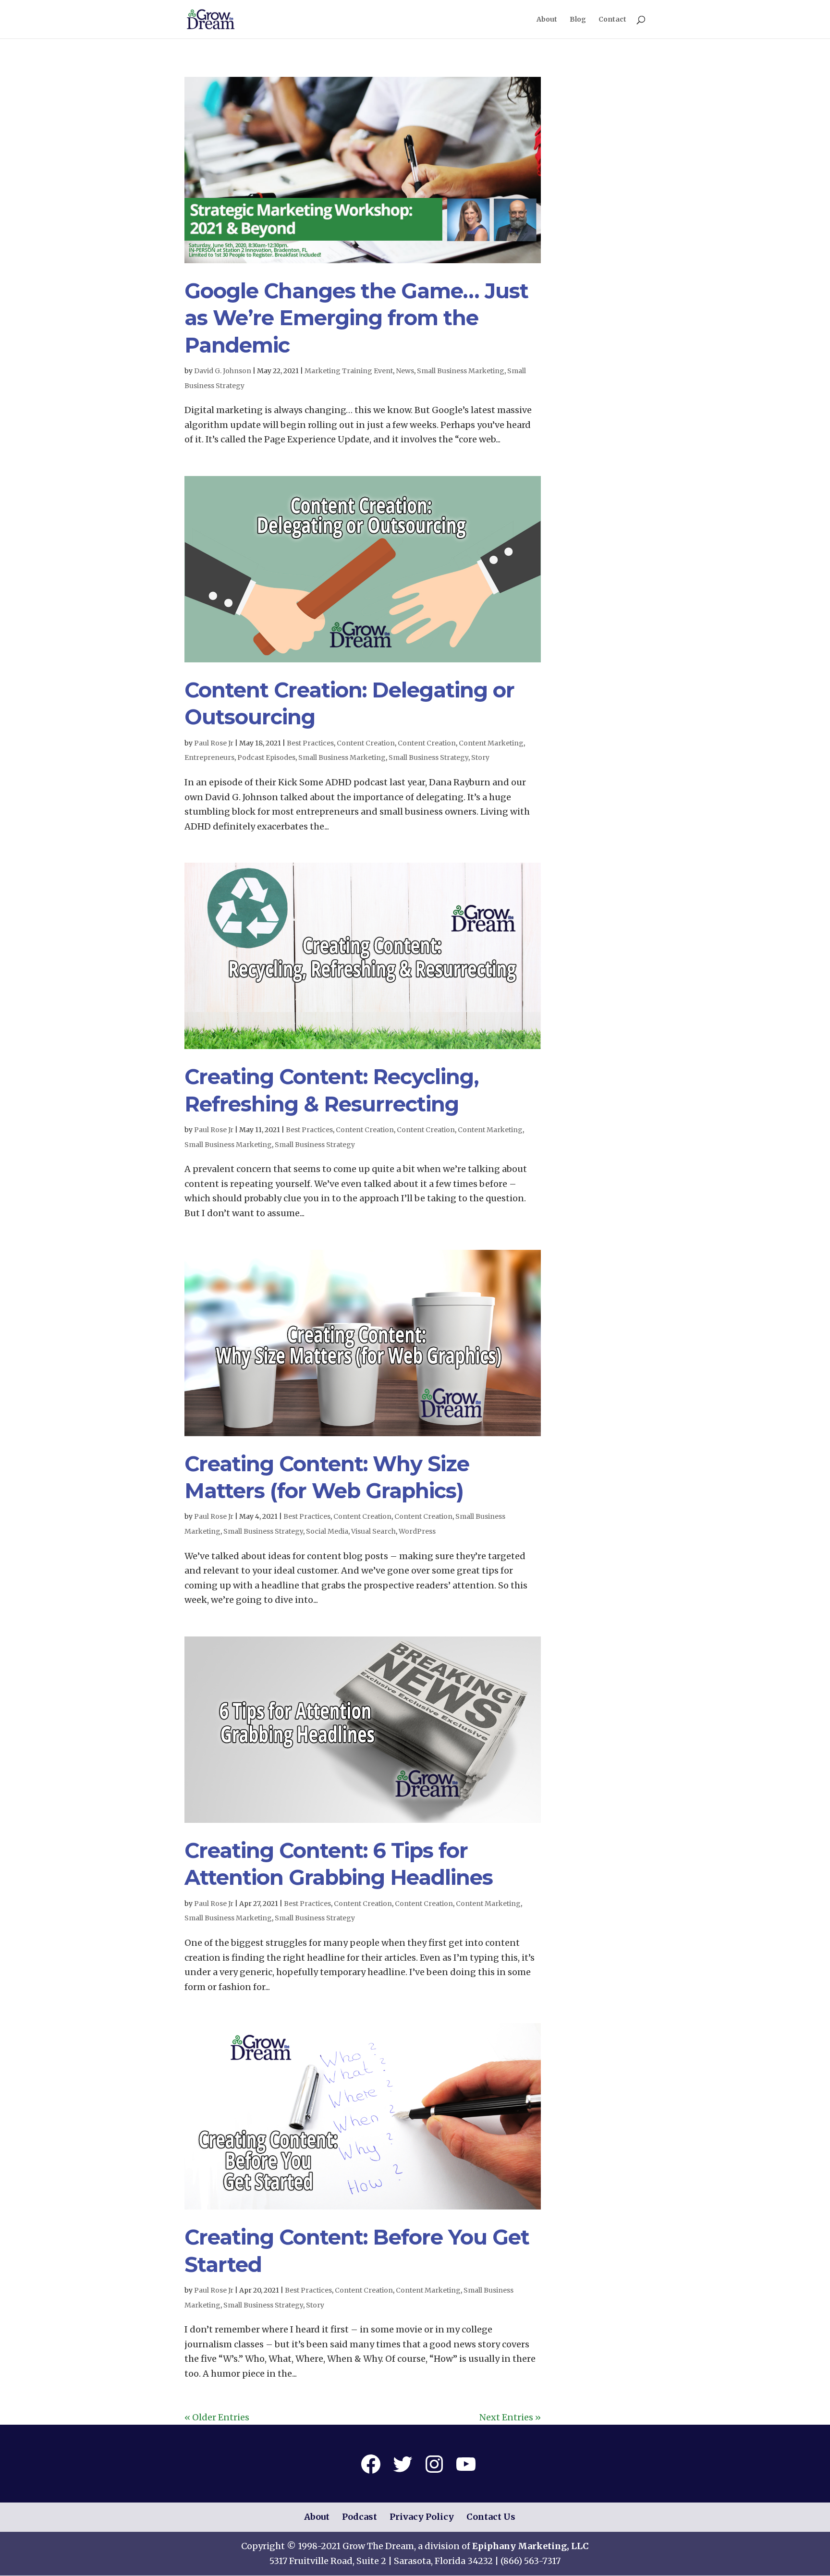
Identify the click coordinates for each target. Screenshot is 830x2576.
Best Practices (310, 743)
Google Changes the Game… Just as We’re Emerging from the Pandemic (356, 318)
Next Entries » (510, 2417)
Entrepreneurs (209, 757)
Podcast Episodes (266, 757)
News (405, 371)
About (547, 20)
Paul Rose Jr (214, 743)
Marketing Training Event (349, 371)
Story (480, 757)
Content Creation (366, 743)
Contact (612, 20)
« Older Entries (217, 2417)
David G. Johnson (223, 371)
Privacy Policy (422, 2517)
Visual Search (373, 1531)
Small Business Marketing (461, 371)
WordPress (417, 1531)
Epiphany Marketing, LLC (531, 2546)
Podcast (360, 2517)
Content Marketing (491, 743)
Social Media (327, 1531)
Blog (578, 20)
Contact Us (491, 2517)
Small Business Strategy (428, 757)
